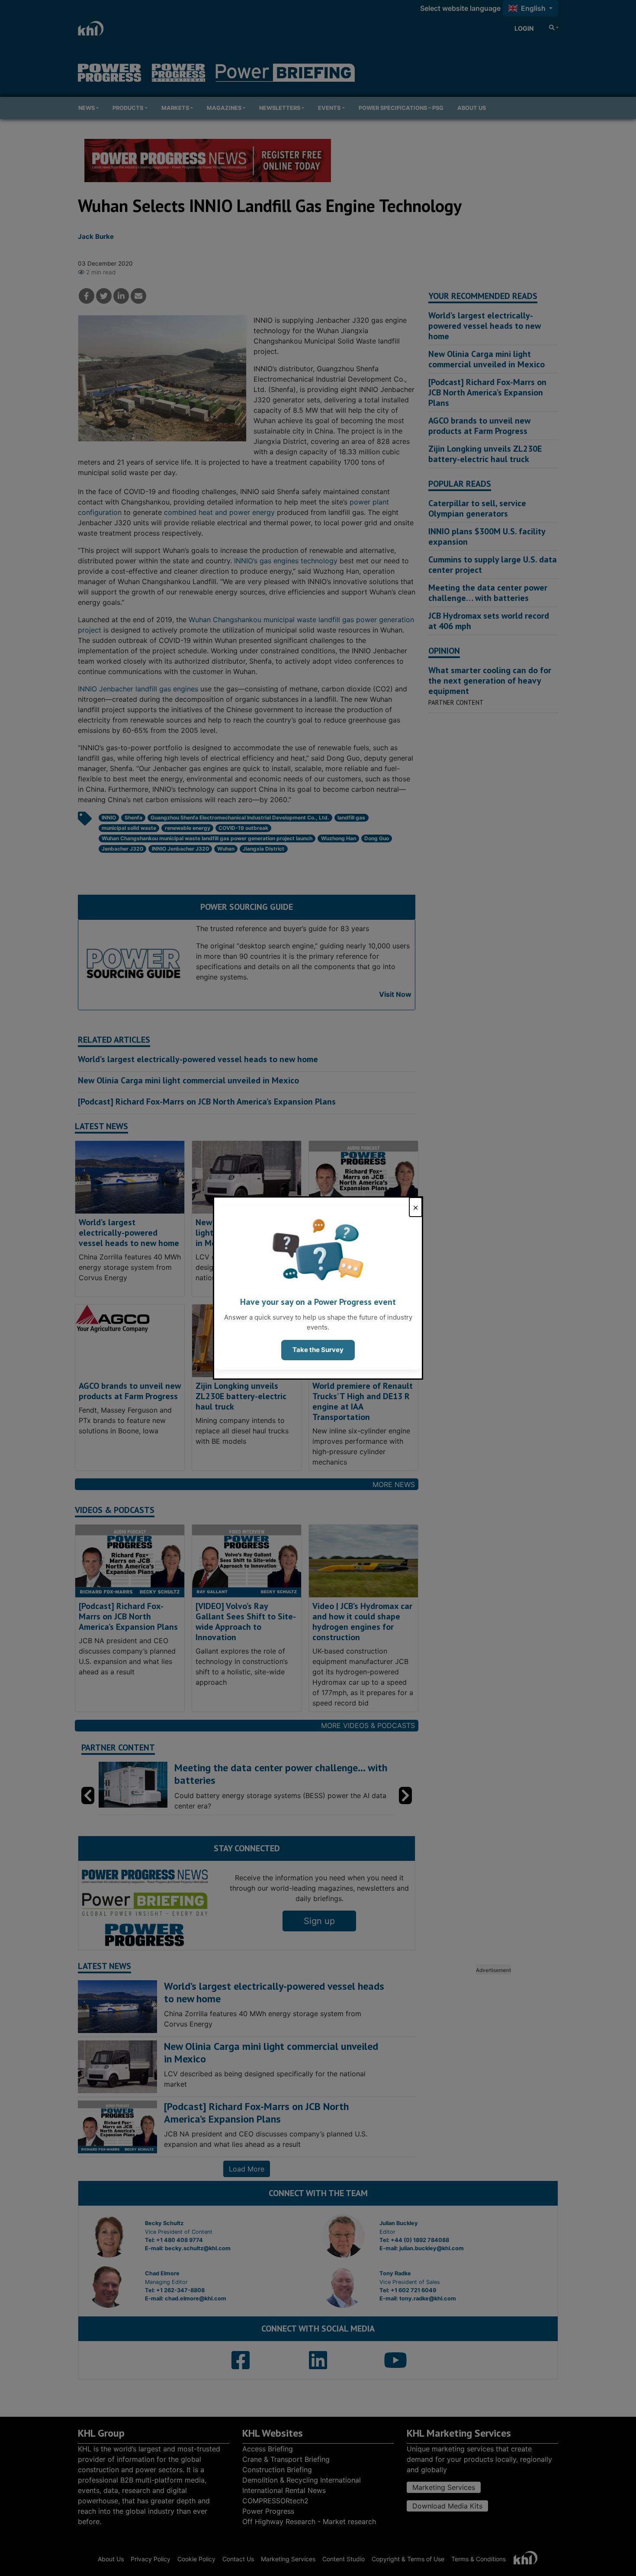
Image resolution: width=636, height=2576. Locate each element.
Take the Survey (318, 1350)
